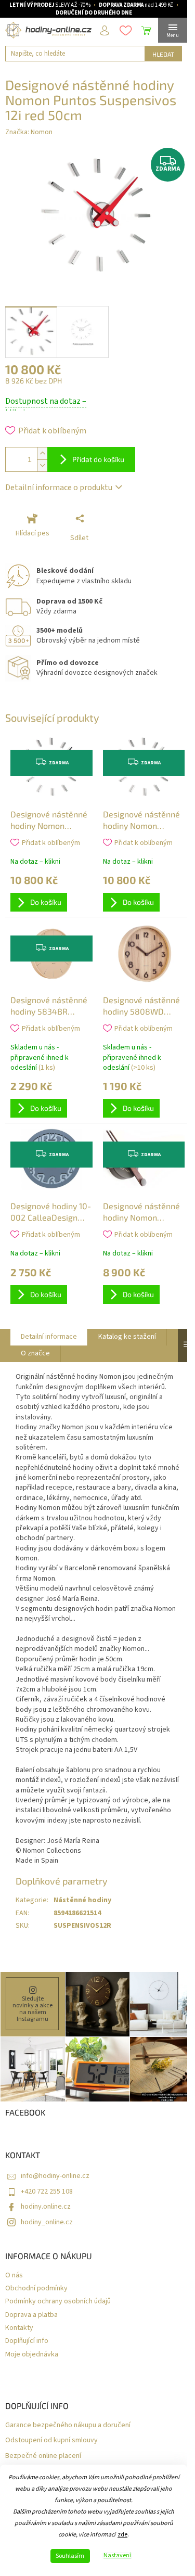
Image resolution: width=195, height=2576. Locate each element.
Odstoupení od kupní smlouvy (51, 2440)
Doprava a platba (31, 2315)
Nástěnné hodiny (82, 1900)
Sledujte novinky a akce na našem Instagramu (32, 2009)
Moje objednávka (32, 2355)
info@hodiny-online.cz (55, 2176)
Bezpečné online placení (43, 2456)
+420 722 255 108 (47, 2191)
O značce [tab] (35, 1353)
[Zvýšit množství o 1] (42, 453)
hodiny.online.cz (46, 2207)
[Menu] (173, 30)
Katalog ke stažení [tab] (127, 1337)
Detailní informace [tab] (49, 1337)
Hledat (163, 54)
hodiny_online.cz (47, 2222)
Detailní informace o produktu (59, 488)
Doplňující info (27, 2341)
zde (122, 2535)
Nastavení (117, 2556)
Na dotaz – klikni (35, 862)
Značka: (29, 132)
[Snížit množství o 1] (42, 465)
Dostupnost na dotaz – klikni (46, 407)
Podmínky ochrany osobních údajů (58, 2302)
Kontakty (19, 2328)
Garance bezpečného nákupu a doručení (68, 2425)
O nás (14, 2276)
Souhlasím (70, 2556)
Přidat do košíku (98, 459)
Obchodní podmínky (36, 2289)
